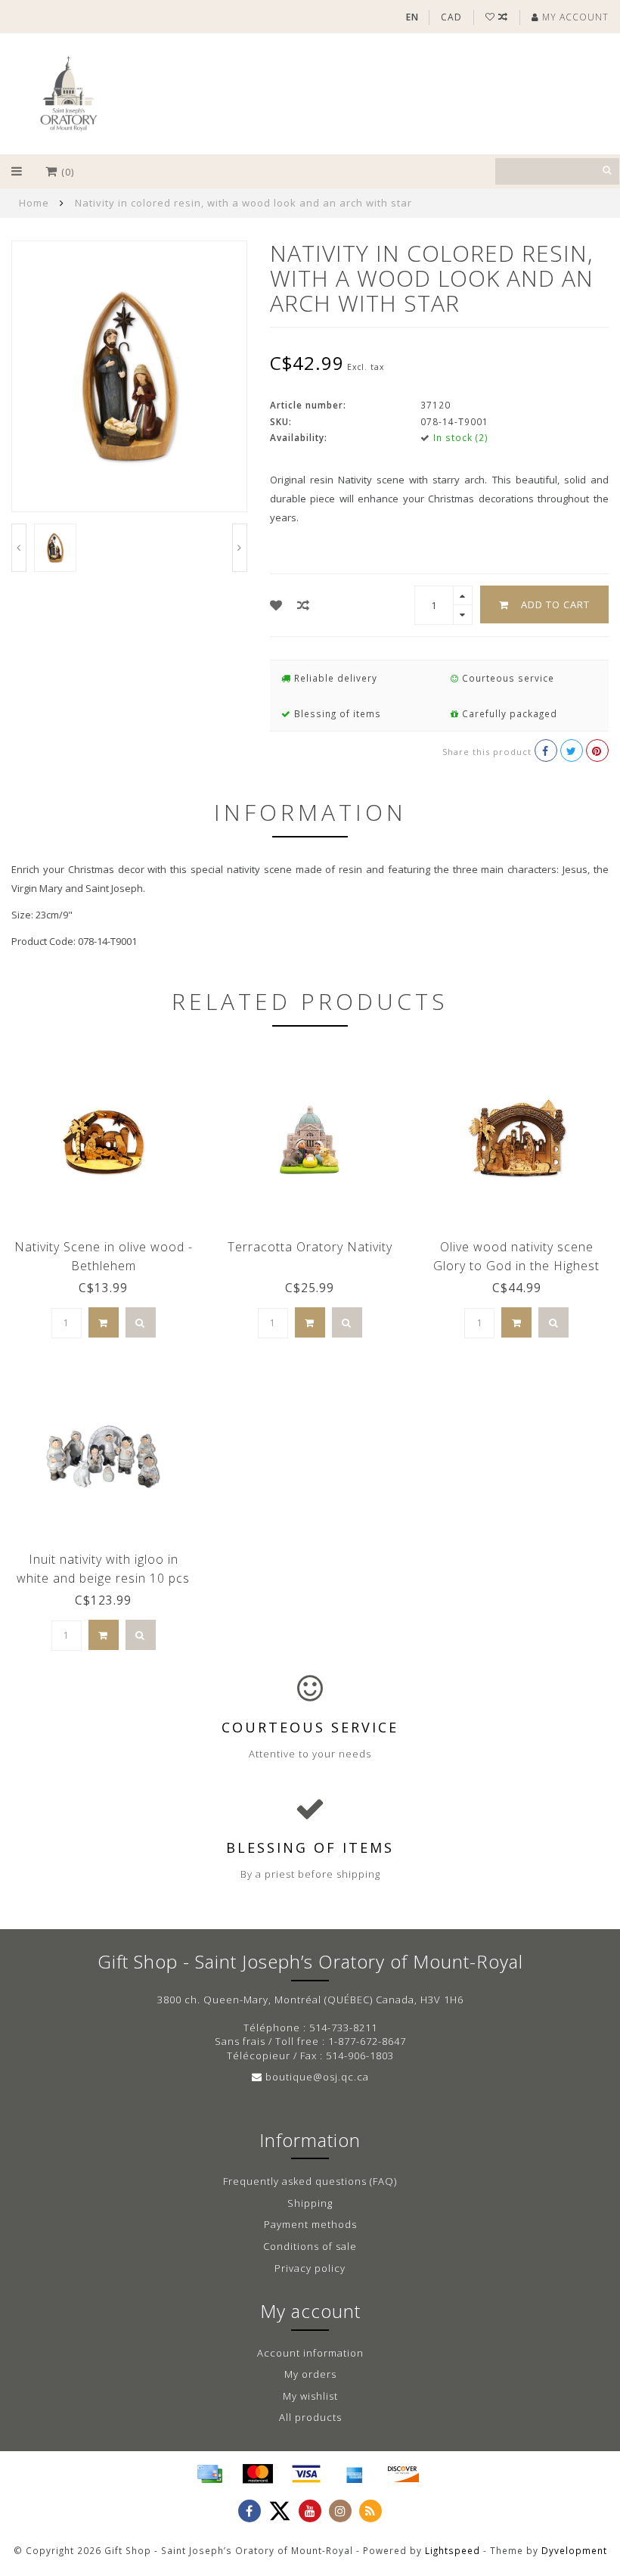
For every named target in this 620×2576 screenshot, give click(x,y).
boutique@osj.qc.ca (317, 2077)
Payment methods (310, 2224)
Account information (310, 2353)
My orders (310, 2374)
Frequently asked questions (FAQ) (310, 2181)
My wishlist (310, 2396)
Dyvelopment (574, 2550)
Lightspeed (453, 2550)
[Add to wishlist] (276, 605)
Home (34, 203)
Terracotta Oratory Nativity (310, 1247)
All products (310, 2417)
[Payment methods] (209, 2474)
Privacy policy (310, 2268)
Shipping (310, 2203)
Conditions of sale (310, 2246)
